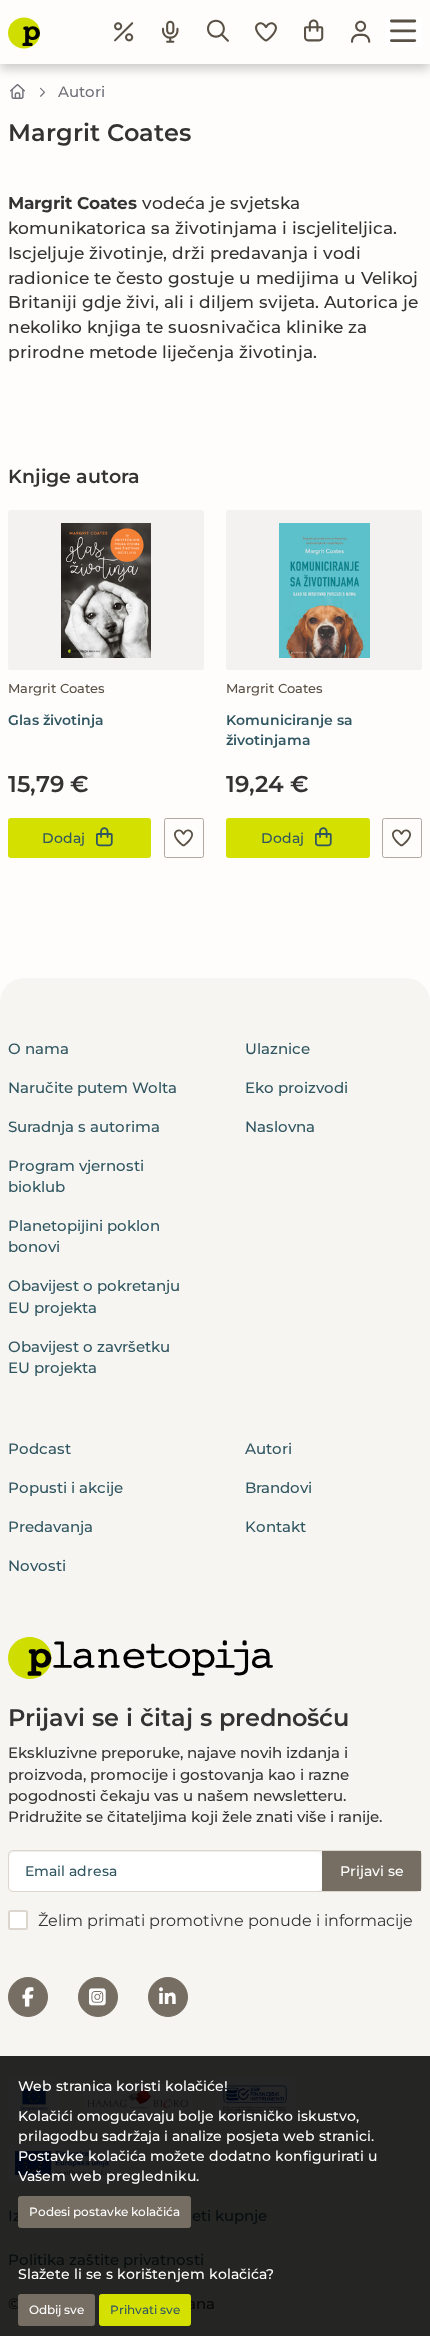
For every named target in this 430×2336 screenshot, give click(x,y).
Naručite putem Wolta (92, 1087)
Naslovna (280, 1126)
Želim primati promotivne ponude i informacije (225, 1920)
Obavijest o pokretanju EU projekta (94, 1296)
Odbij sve (56, 2309)
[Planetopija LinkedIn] (168, 1997)
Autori (81, 91)
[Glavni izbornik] (403, 32)
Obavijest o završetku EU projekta (89, 1357)
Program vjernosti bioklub (76, 1176)
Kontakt (275, 1526)
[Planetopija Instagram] (98, 1997)
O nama (38, 1048)
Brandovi (278, 1487)
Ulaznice (277, 1048)
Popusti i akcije (65, 1487)
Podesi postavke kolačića (104, 2211)
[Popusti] (124, 32)
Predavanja (50, 1526)
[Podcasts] (171, 32)
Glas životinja (56, 720)
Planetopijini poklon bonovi (84, 1236)
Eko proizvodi (296, 1087)
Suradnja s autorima (84, 1126)
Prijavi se (372, 1871)
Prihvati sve (145, 2309)
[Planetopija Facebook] (28, 1997)
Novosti (37, 1565)
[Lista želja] (266, 32)
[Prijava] (361, 32)
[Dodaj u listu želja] (184, 838)
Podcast (39, 1448)
